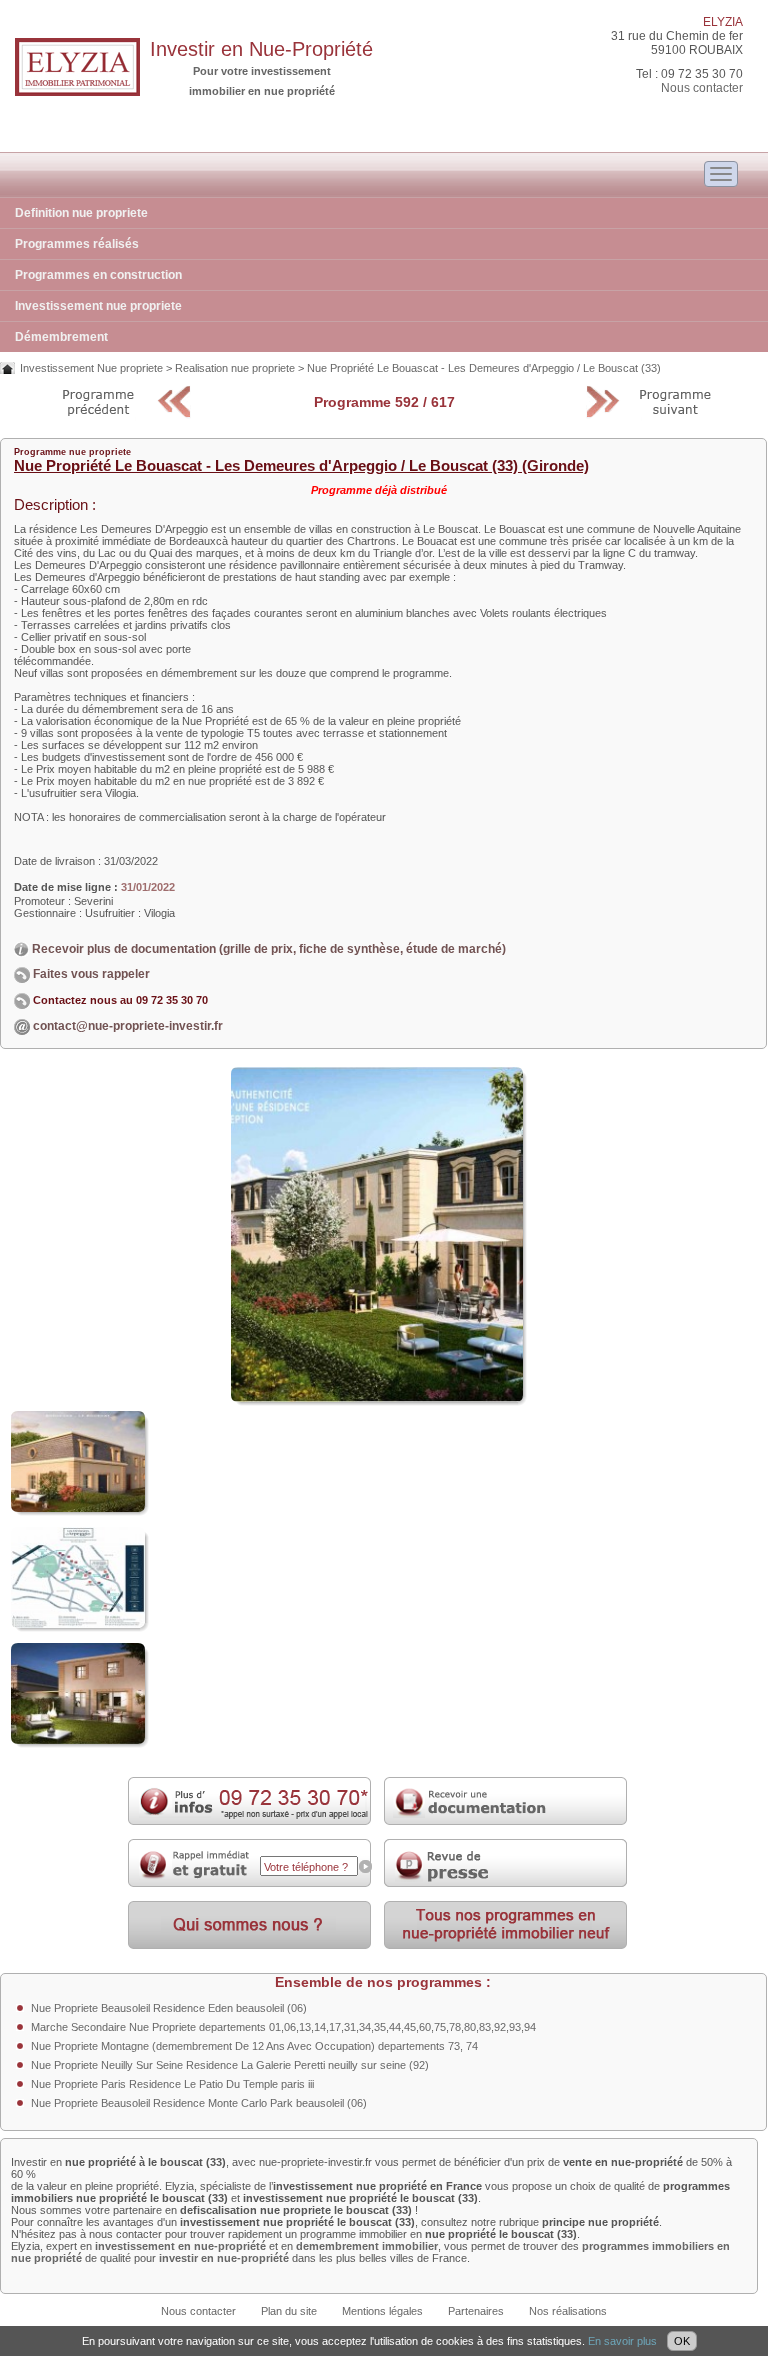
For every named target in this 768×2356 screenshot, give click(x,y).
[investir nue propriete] (77, 92)
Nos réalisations (568, 2311)
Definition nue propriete (81, 213)
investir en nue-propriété (224, 2258)
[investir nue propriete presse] (505, 1883)
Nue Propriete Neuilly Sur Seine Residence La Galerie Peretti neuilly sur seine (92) (230, 2065)
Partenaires (476, 2311)
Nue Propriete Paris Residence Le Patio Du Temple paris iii (172, 2084)
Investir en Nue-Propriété (261, 49)
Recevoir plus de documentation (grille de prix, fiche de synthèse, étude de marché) (267, 949)
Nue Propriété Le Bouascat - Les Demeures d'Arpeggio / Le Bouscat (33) (484, 368)
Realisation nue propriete (235, 368)
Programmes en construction (98, 275)
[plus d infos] (249, 1821)
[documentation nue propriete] (505, 1821)
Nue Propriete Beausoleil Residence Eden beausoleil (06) (169, 2008)
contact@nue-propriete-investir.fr (128, 1026)
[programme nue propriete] (505, 1945)
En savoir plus (622, 2341)
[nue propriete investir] (249, 1945)
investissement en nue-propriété (180, 2246)
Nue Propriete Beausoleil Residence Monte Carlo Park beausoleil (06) (199, 2103)
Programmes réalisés (77, 244)
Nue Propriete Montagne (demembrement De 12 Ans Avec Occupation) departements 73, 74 (254, 2046)
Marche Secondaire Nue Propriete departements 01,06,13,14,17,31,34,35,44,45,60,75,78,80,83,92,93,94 (283, 2027)
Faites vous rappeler (90, 974)
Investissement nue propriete (98, 306)
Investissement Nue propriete (91, 368)
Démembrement (61, 337)
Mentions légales (382, 2311)
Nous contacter (702, 88)
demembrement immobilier (367, 2246)
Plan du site (289, 2311)
